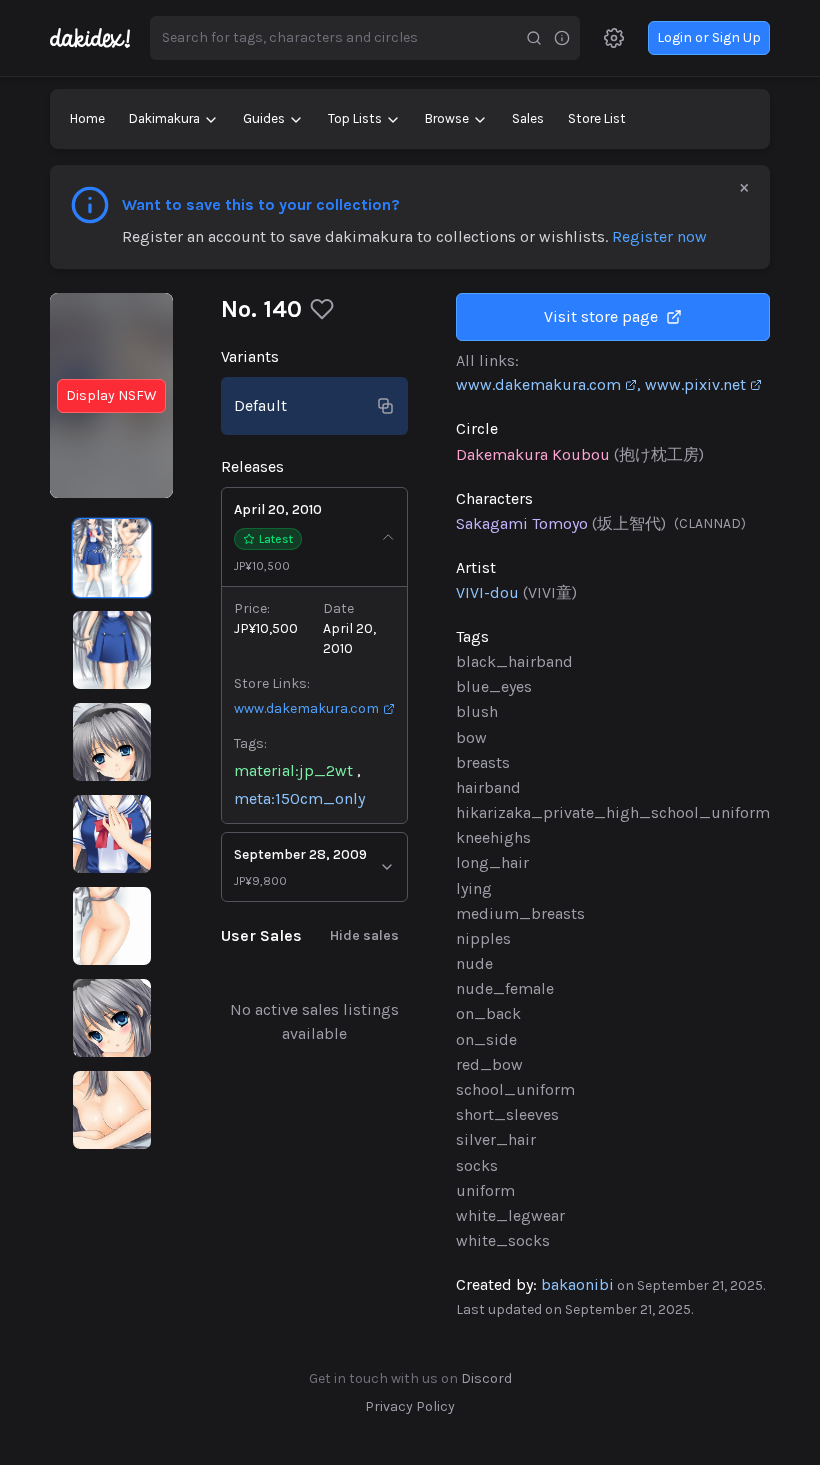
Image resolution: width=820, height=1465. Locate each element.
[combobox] (335, 38)
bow (471, 737)
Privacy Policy (410, 1406)
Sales (528, 118)
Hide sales (364, 935)
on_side (486, 1039)
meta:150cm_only (299, 798)
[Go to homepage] (100, 38)
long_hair (492, 862)
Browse (447, 118)
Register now (659, 236)
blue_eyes (494, 686)
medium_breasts (520, 913)
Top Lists (355, 118)
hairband (488, 787)
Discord (486, 1378)
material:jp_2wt (293, 770)
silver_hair (496, 1139)
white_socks (503, 1240)
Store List (597, 118)
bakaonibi (577, 1284)
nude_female (505, 988)
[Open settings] (614, 38)
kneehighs (493, 837)
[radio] (112, 558)
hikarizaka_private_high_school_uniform (613, 812)
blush (477, 711)
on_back (488, 1013)
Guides (264, 118)
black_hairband (514, 661)
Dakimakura (164, 118)
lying (474, 888)
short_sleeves (507, 1114)
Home (87, 118)
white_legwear (510, 1215)
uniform (485, 1190)
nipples (483, 938)
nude (474, 963)
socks (477, 1165)
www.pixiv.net (695, 384)
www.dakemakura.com (306, 708)
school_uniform (515, 1089)
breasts (483, 762)
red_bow (489, 1064)
